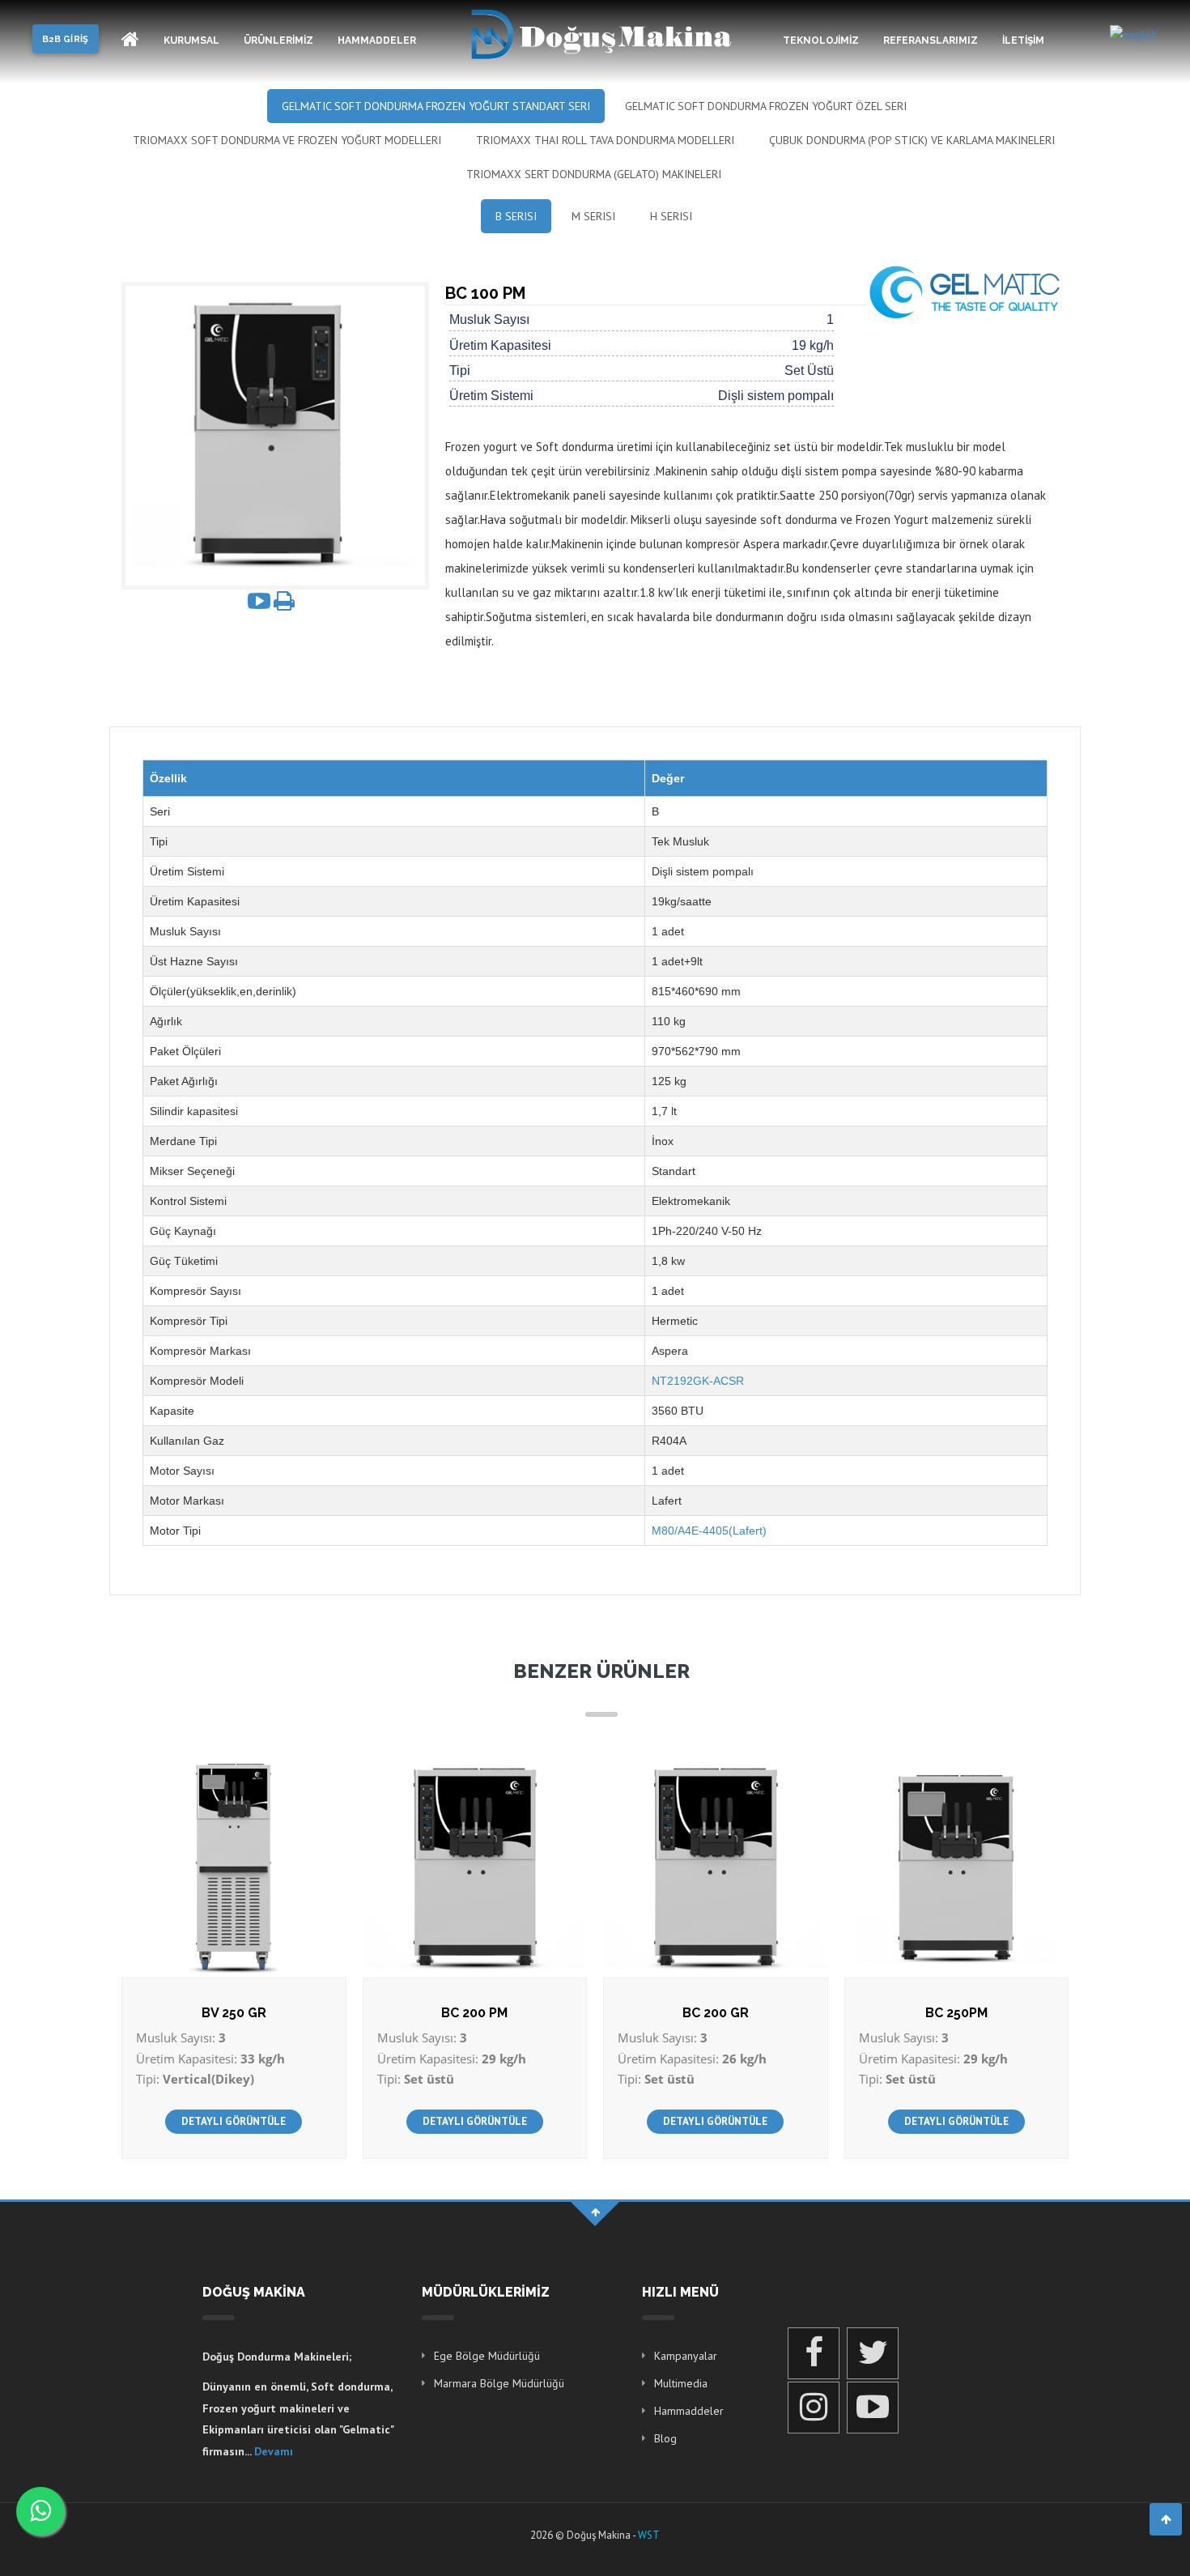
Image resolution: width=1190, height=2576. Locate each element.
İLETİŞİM (1023, 40)
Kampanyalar (686, 2356)
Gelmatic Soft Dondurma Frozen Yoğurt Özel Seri (766, 106)
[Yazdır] (284, 601)
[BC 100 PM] (275, 435)
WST (649, 2535)
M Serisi (593, 216)
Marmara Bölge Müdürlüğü (499, 2383)
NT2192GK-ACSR (698, 1381)
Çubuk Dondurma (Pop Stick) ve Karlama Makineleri (912, 140)
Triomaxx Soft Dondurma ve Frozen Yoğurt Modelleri (287, 140)
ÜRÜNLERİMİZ (278, 40)
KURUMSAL (191, 40)
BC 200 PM (474, 2013)
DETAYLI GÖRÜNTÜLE (234, 2121)
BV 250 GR (234, 2013)
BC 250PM (956, 2013)
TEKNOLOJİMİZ (821, 40)
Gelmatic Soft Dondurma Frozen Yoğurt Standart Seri (436, 106)
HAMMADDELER (377, 40)
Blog (665, 2438)
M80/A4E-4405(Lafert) (709, 1531)
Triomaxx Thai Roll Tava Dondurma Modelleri (605, 140)
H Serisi (671, 216)
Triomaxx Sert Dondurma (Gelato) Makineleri (594, 174)
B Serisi (516, 216)
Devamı (274, 2451)
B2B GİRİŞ (66, 39)
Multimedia (681, 2383)
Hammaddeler (689, 2411)
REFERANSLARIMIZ (931, 40)
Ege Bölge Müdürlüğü (487, 2356)
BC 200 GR (716, 2013)
